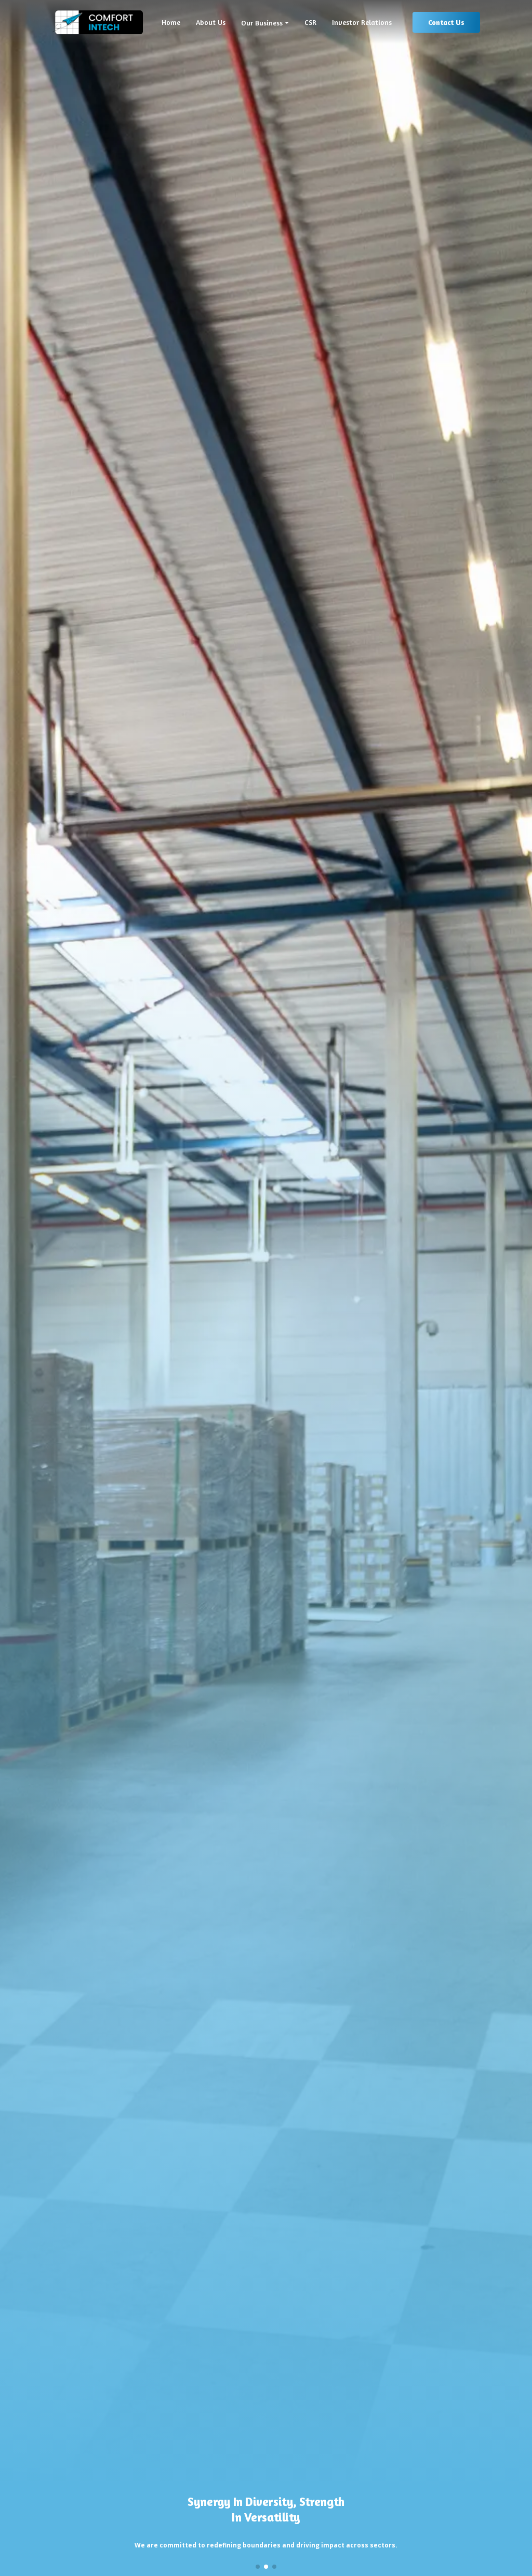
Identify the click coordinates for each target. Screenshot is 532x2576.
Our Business (262, 23)
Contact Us (446, 22)
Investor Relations (362, 22)
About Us (211, 22)
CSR (310, 22)
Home (171, 22)
